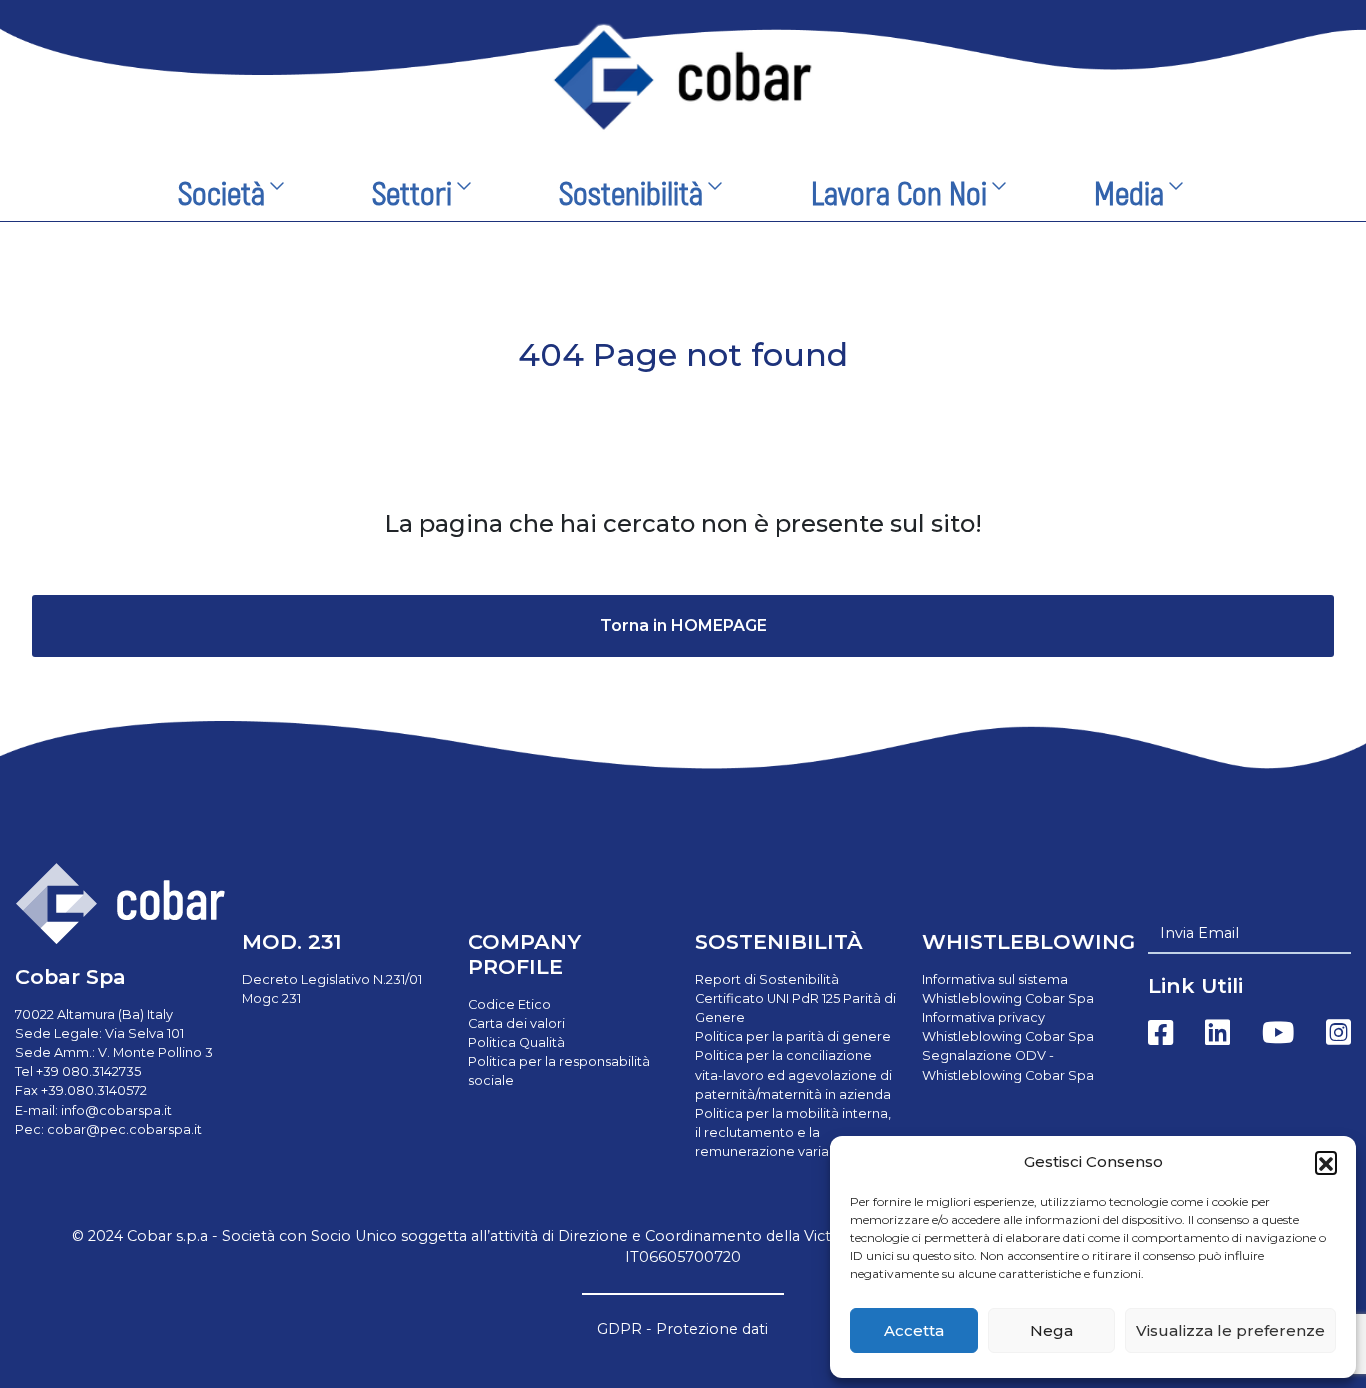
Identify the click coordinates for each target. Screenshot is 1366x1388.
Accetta (914, 1330)
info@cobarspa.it (116, 1110)
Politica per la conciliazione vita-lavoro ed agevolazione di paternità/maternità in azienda (793, 1074)
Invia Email (1199, 933)
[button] (1326, 1162)
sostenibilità (631, 195)
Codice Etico (509, 1004)
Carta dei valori (516, 1023)
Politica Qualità (516, 1042)
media (1129, 195)
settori (412, 195)
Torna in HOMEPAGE (683, 625)
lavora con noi (899, 195)
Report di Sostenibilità (767, 979)
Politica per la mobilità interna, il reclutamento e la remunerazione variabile (793, 1132)
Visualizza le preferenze (1230, 1330)
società (221, 195)
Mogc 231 (271, 998)
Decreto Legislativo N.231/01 (332, 979)
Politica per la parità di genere (793, 1036)
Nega (1051, 1330)
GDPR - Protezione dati (682, 1329)
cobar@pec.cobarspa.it (124, 1129)
